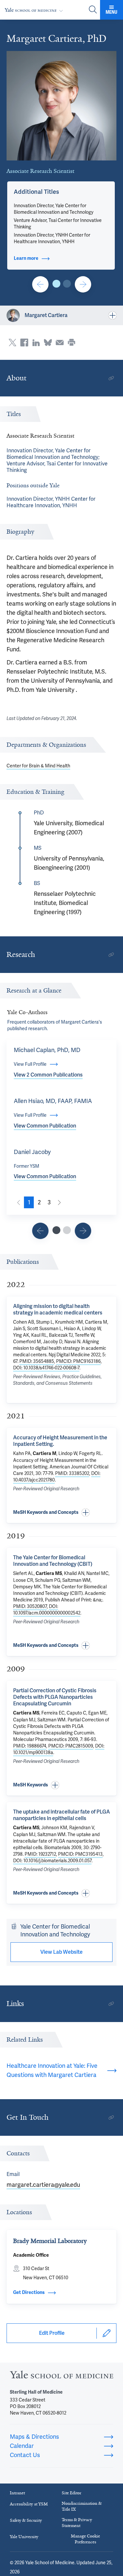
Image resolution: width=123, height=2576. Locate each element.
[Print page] (72, 343)
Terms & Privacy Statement (77, 2523)
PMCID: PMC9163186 (78, 1361)
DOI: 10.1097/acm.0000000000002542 (47, 1610)
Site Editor (72, 2493)
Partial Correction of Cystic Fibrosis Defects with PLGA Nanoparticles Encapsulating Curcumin (55, 1697)
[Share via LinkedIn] (36, 343)
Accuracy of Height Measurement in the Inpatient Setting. (60, 1441)
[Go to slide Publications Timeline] (40, 1231)
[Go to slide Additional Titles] (56, 284)
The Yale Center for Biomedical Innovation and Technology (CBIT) (53, 1561)
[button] (36, 192)
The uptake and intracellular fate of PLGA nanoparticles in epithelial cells (61, 1815)
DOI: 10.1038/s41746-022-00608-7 (46, 1368)
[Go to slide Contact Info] (40, 284)
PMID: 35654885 (37, 1361)
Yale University (24, 2537)
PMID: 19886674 (30, 1746)
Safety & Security (26, 2520)
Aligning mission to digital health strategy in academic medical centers (58, 1309)
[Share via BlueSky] (48, 343)
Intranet (17, 2493)
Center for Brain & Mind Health (38, 766)
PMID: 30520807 (30, 1606)
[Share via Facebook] (24, 343)
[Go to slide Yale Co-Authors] (56, 1230)
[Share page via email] (60, 343)
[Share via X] (12, 343)
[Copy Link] (111, 378)
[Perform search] (93, 10)
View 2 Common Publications (48, 1075)
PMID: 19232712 (40, 1854)
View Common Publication (45, 1126)
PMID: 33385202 (72, 1473)
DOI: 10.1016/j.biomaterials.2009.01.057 (52, 1861)
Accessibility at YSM (29, 2504)
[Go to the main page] (35, 10)
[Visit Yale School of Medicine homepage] (61, 2376)
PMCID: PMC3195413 (80, 1854)
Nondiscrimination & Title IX (82, 2506)
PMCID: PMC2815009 (71, 1746)
